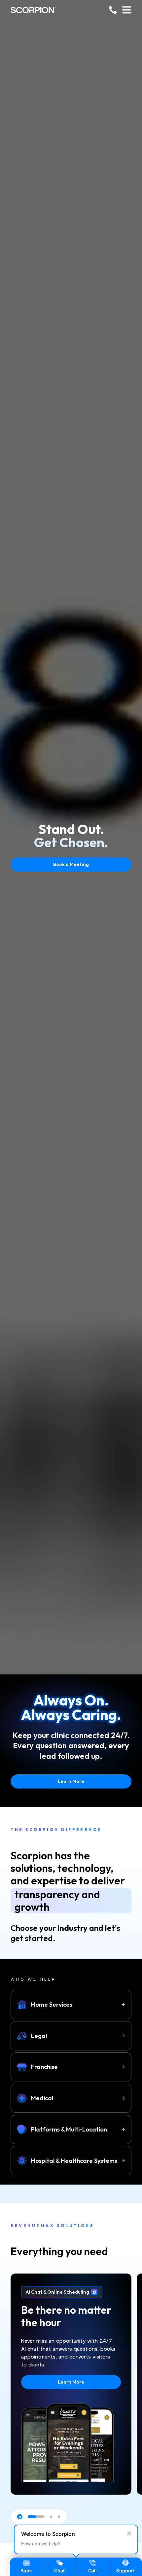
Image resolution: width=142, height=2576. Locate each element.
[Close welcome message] (129, 2533)
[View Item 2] (51, 2517)
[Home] (33, 10)
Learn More (71, 1781)
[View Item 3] (59, 2517)
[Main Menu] (127, 10)
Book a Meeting (71, 864)
